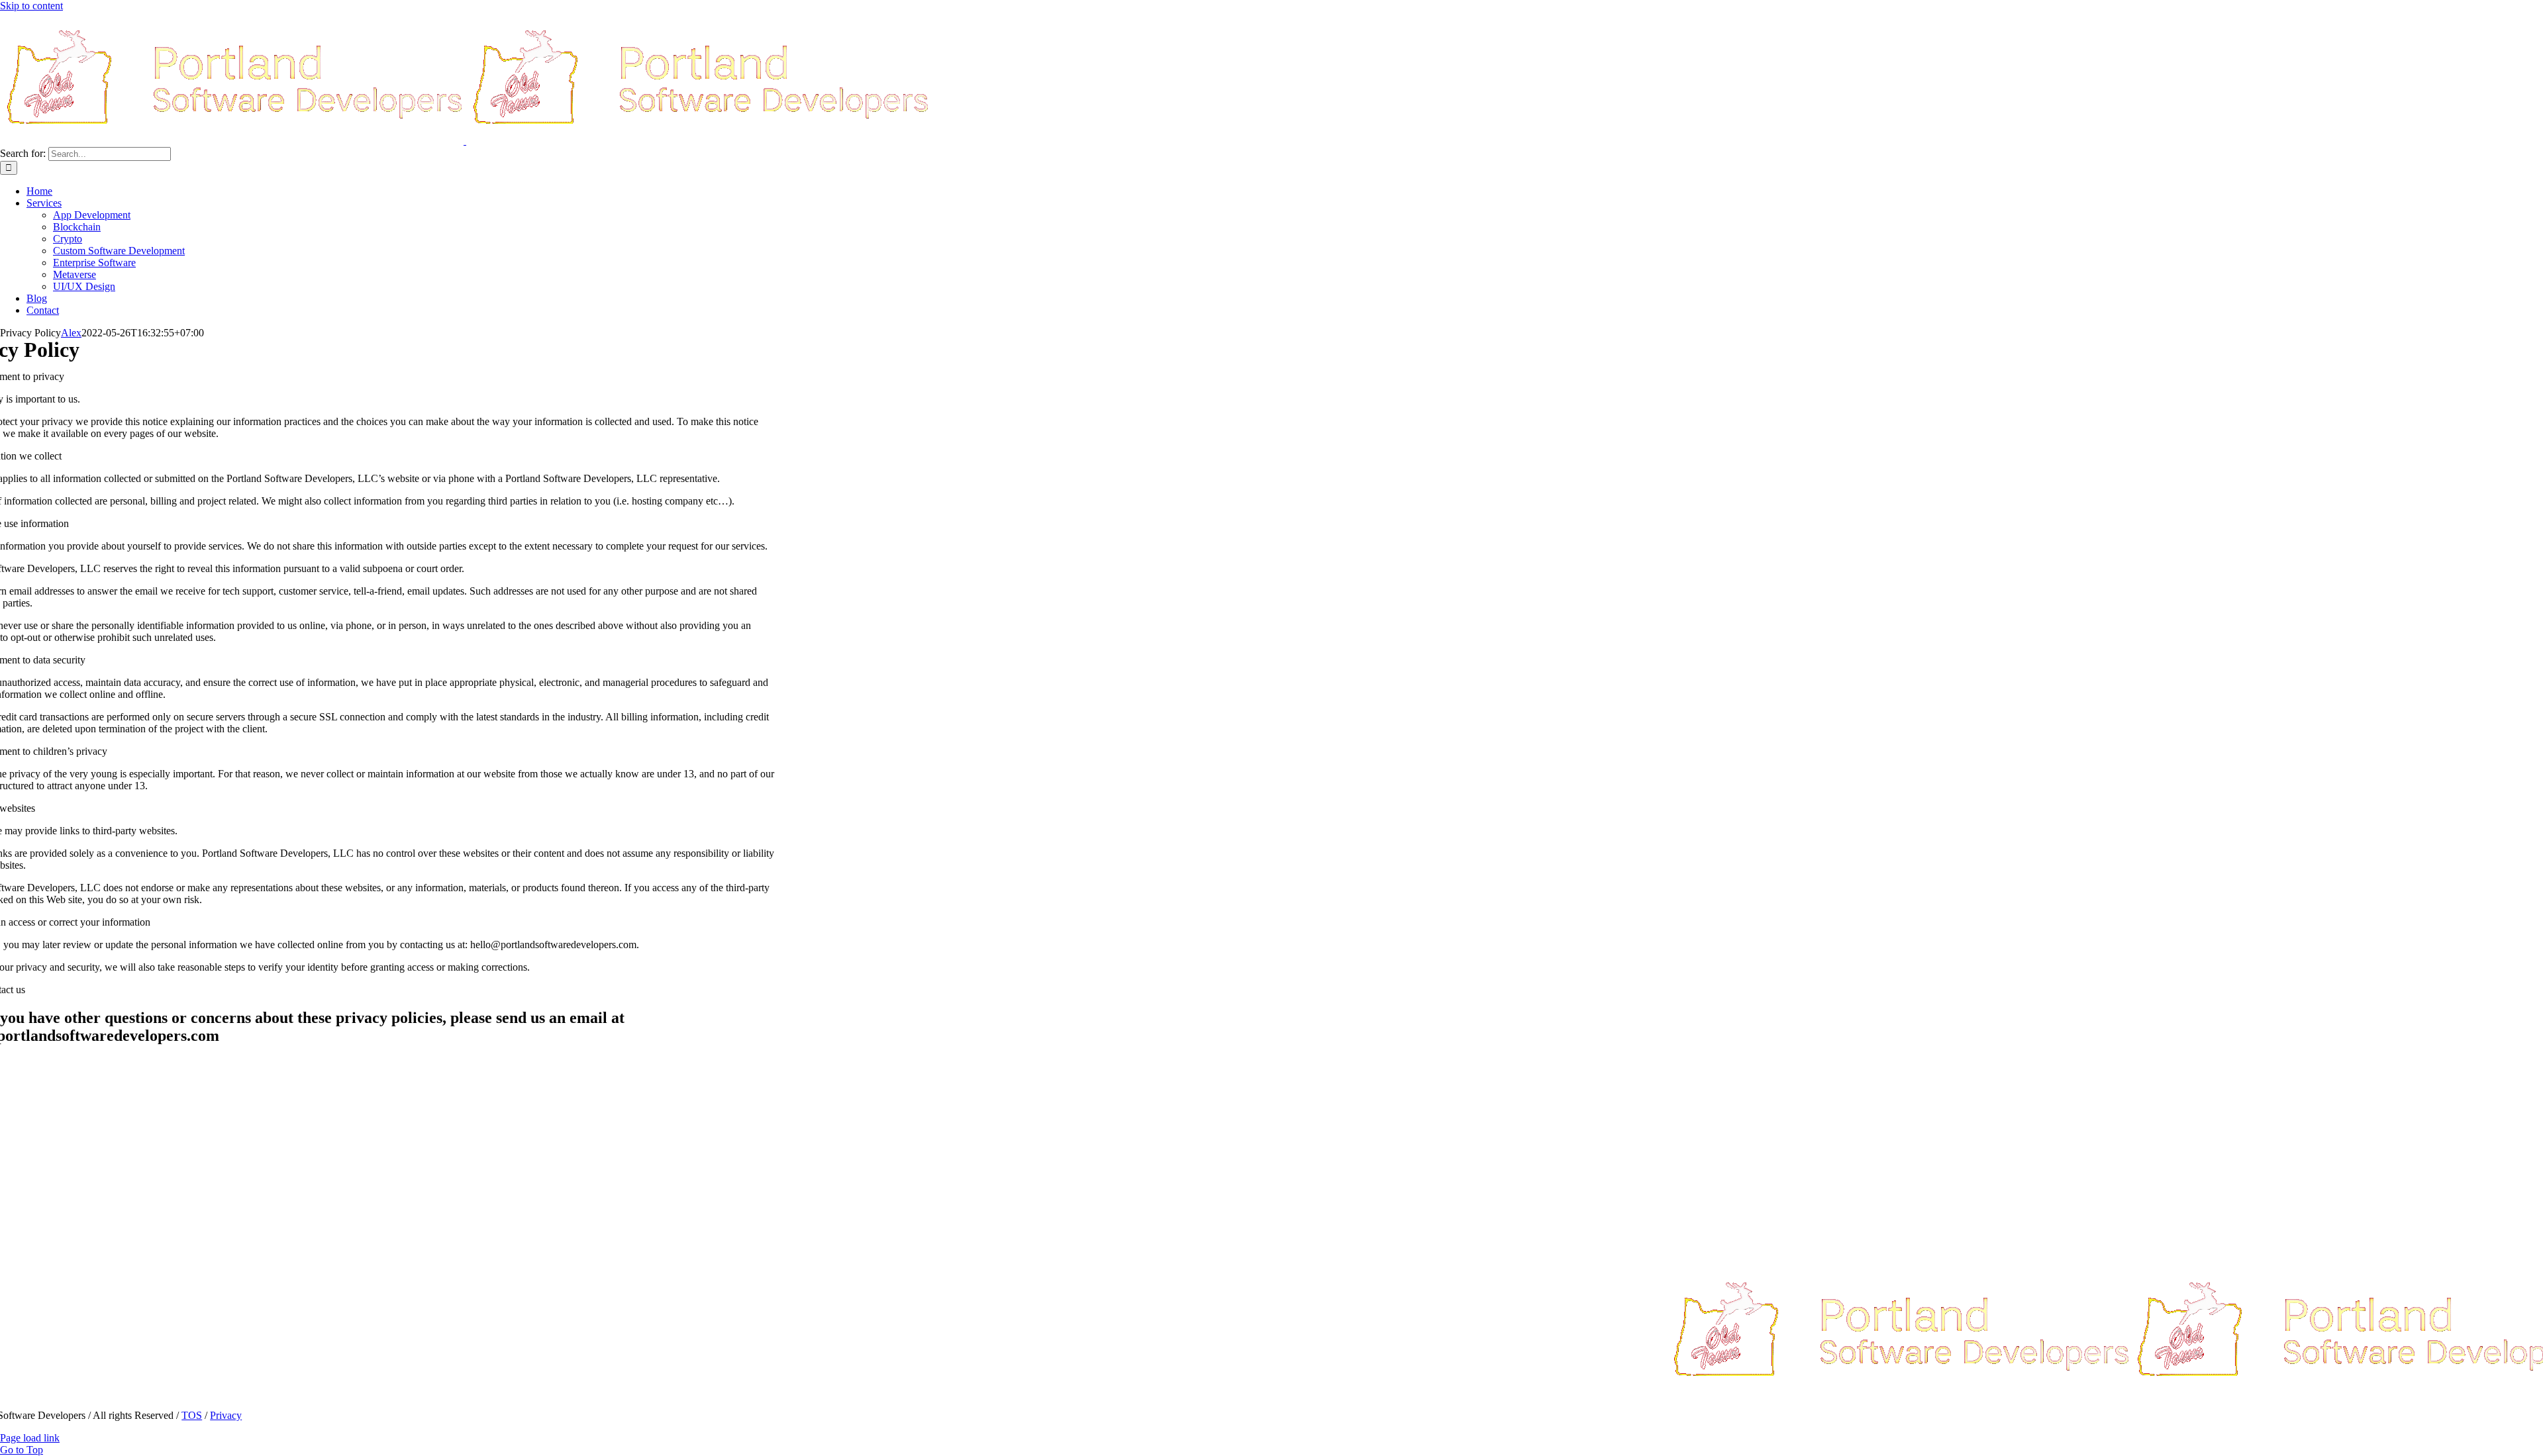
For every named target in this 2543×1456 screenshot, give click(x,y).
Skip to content (31, 6)
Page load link (30, 1438)
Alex (71, 333)
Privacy (226, 1415)
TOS (192, 1415)
